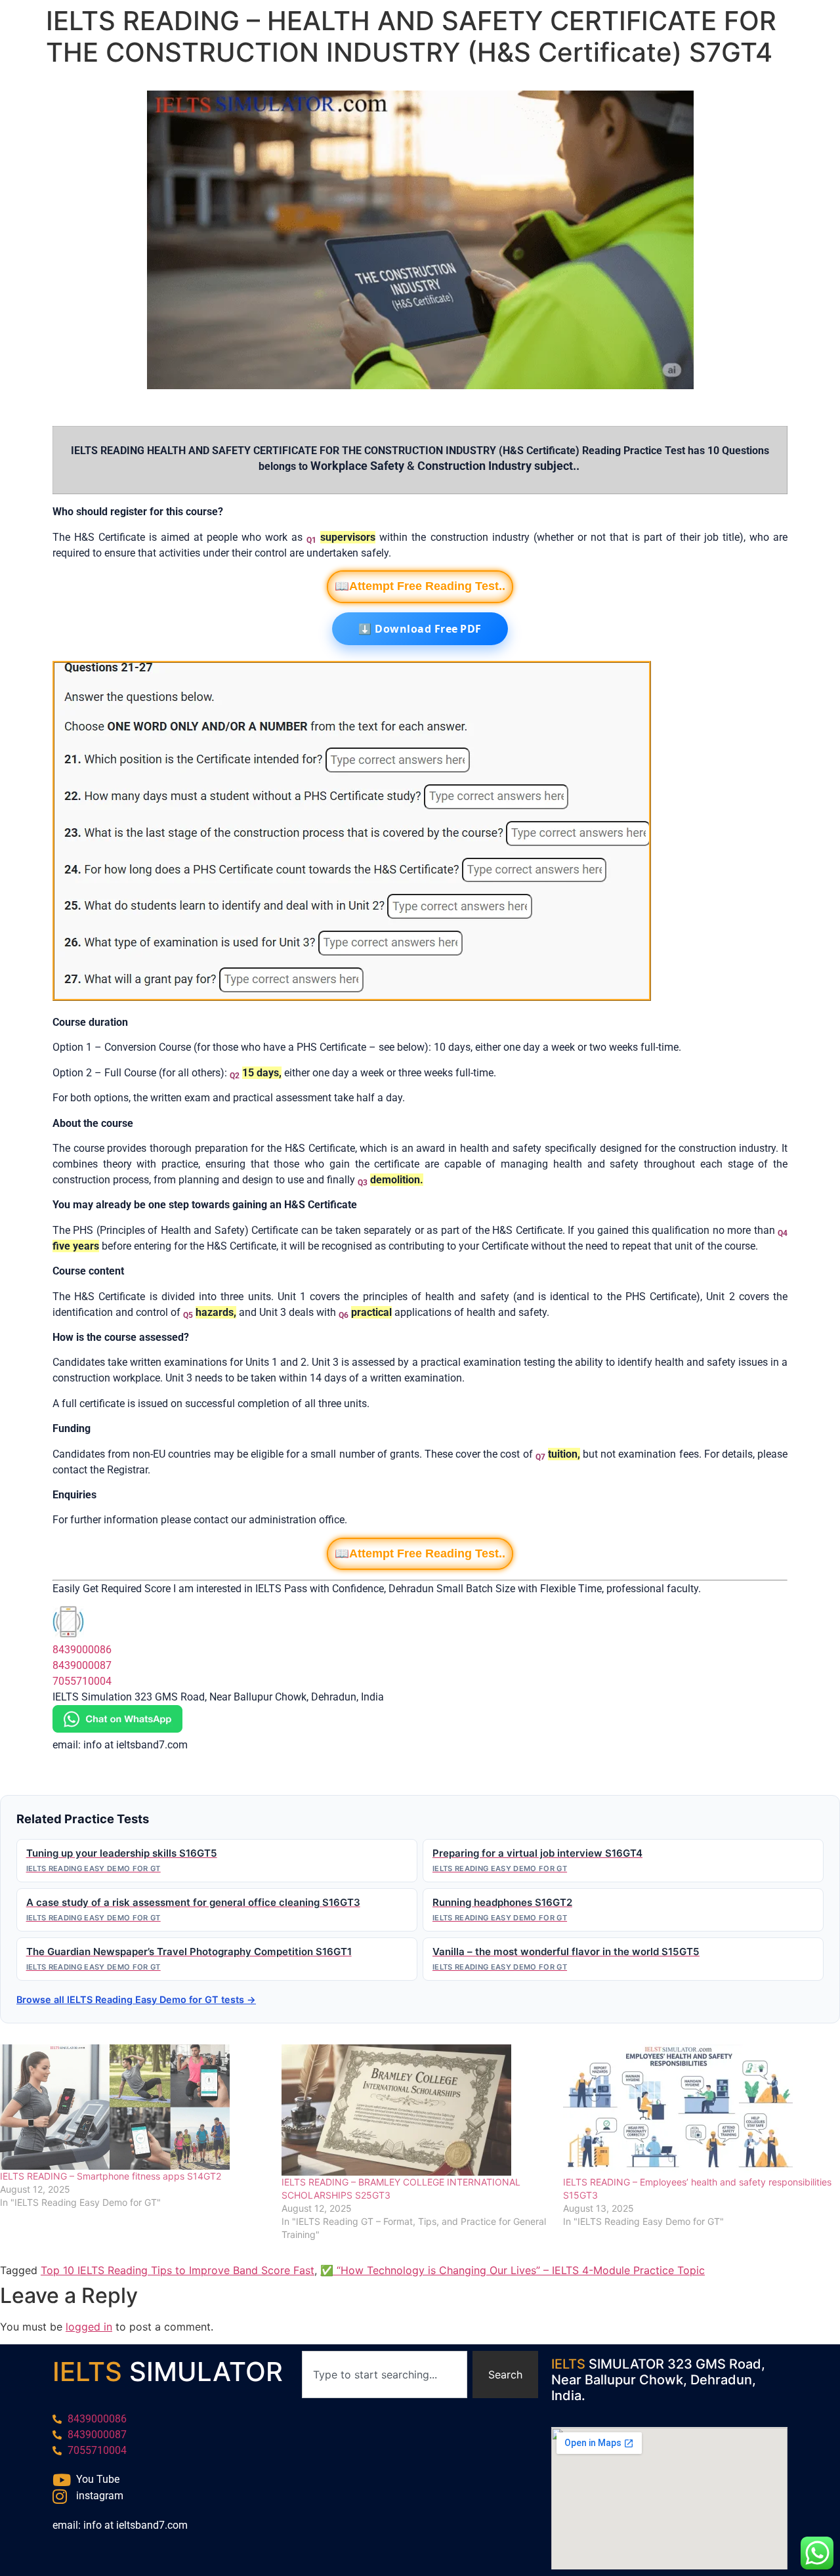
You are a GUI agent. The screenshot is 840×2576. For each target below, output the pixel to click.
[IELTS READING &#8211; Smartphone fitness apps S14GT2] (134, 2107)
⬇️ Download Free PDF (420, 629)
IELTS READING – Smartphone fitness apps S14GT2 (111, 2176)
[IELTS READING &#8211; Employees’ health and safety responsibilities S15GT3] (697, 2110)
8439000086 (82, 1650)
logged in (89, 2327)
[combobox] (385, 2375)
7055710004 (82, 1681)
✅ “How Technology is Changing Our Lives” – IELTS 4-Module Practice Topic (513, 2270)
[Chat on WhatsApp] (117, 1729)
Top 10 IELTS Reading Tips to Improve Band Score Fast (178, 2270)
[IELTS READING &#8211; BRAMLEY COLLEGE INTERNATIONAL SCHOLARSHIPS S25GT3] (416, 2110)
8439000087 (82, 1665)
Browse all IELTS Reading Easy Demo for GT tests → (136, 1999)
